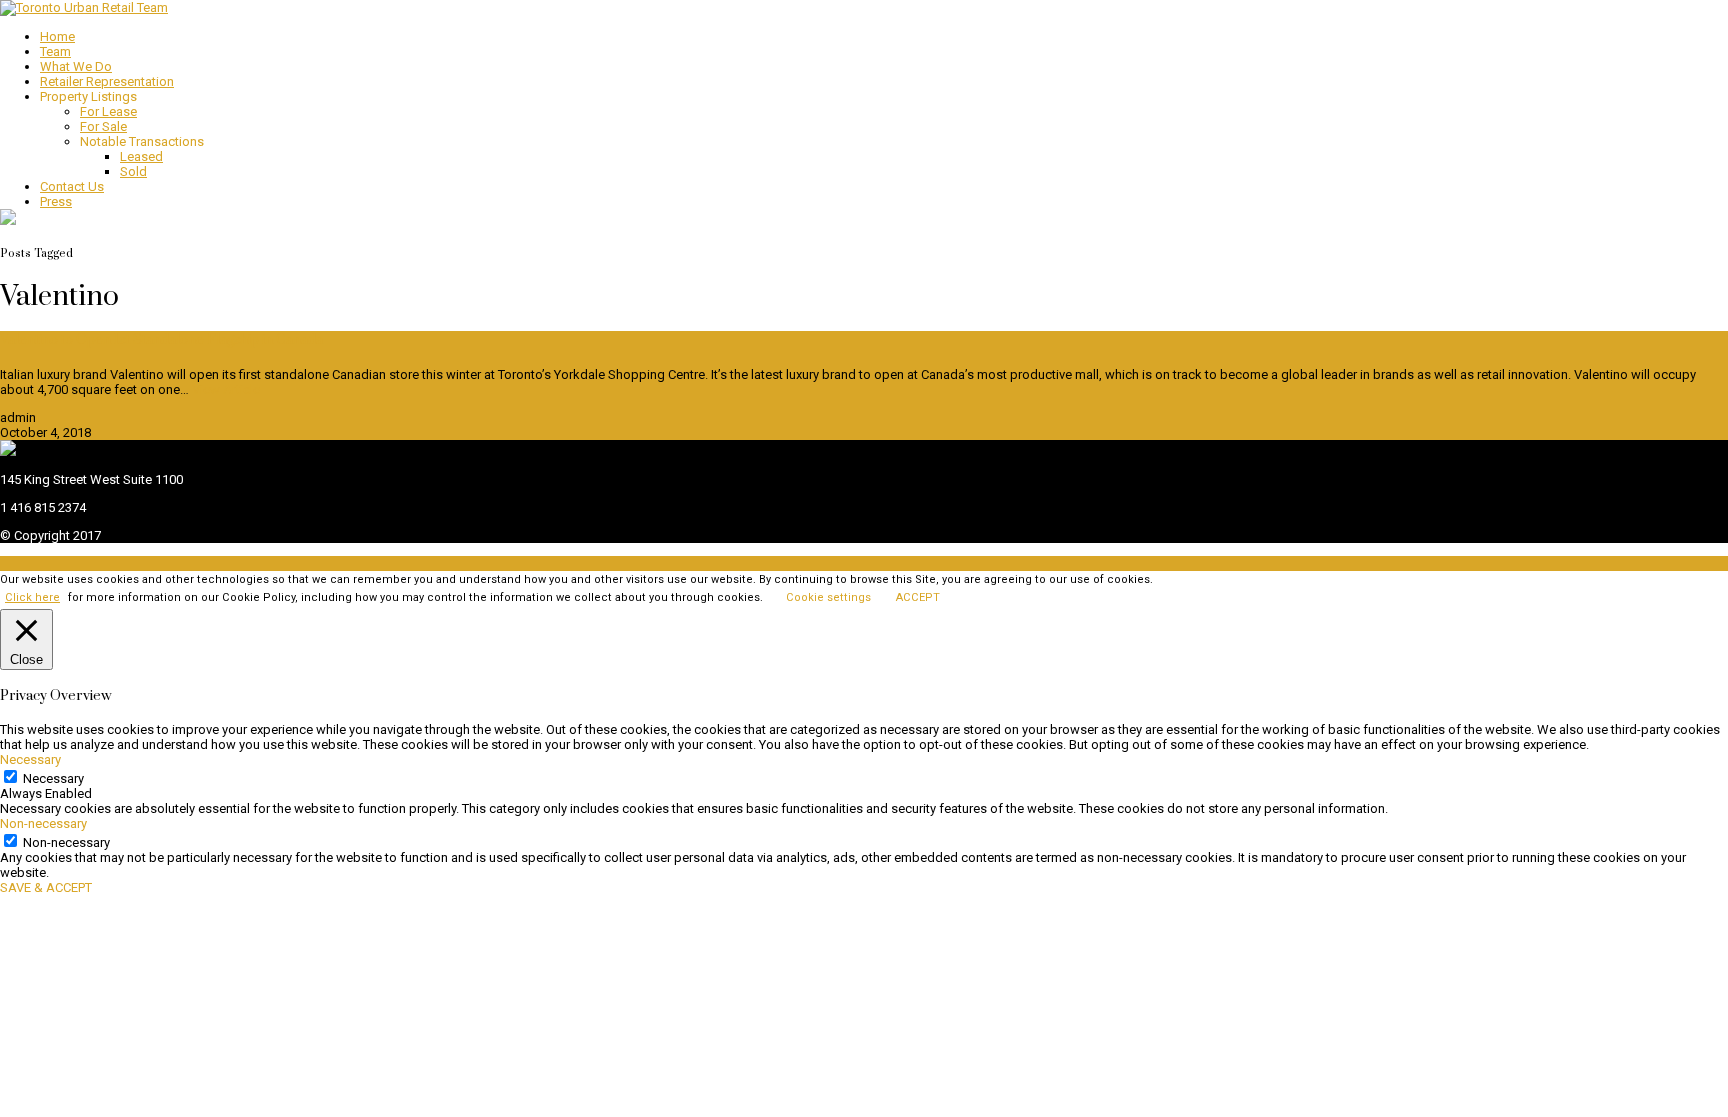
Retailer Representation (107, 81)
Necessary (53, 778)
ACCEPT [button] (918, 597)
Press (56, 201)
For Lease (108, 111)
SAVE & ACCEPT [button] (46, 887)
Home (57, 36)
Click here (32, 597)
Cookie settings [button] (828, 597)
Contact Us (72, 186)
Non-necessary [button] (43, 823)
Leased (141, 156)
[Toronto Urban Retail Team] (84, 7)
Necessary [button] (30, 759)
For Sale (103, 126)
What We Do (76, 66)
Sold (133, 171)
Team (55, 51)
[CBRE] (8, 451)
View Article (226, 389)
